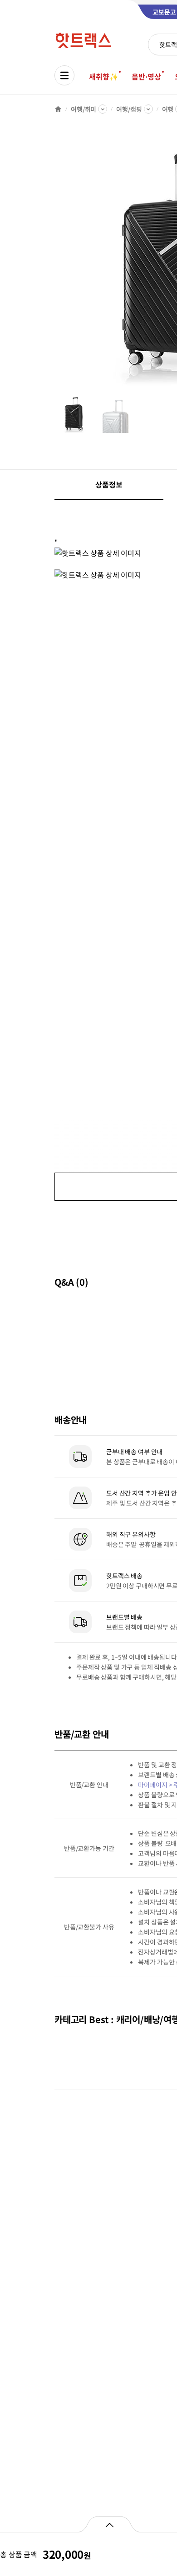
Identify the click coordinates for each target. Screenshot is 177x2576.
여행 (168, 109)
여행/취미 (84, 109)
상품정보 (109, 484)
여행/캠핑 (129, 109)
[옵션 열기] (109, 2524)
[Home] (58, 109)
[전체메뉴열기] (64, 75)
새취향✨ (103, 76)
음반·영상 (146, 76)
